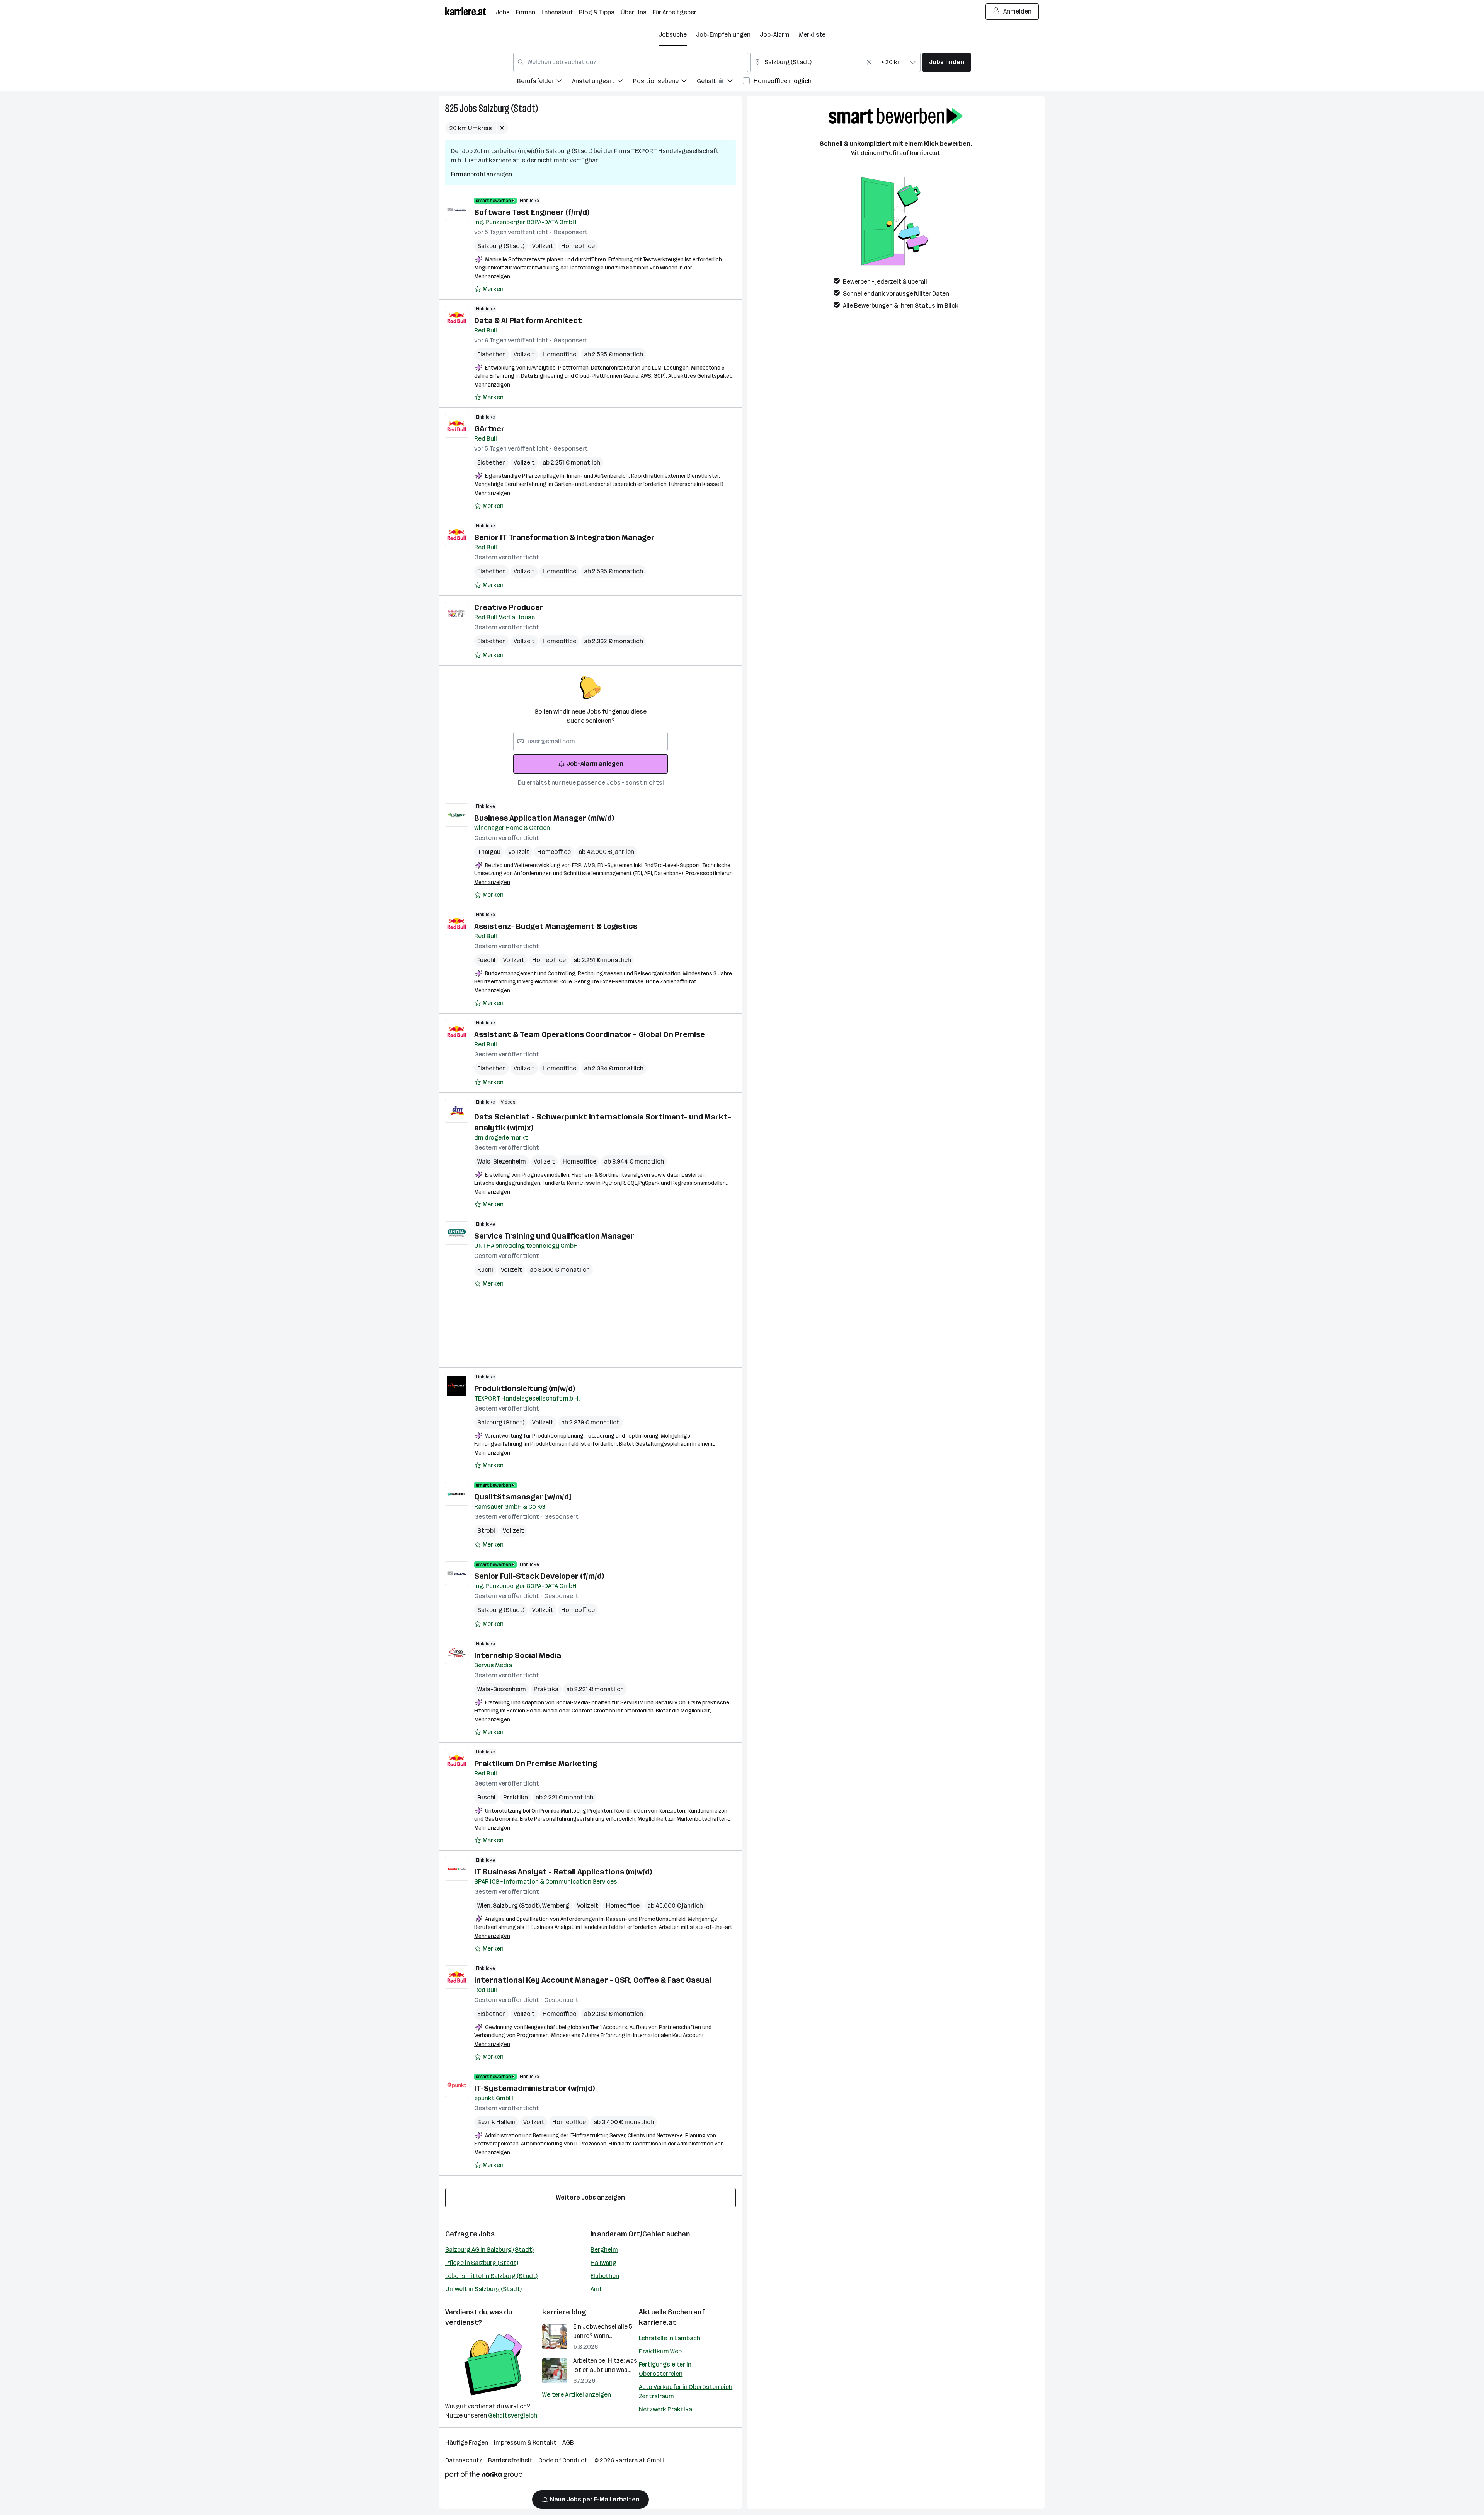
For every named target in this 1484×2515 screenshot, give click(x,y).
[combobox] (631, 62)
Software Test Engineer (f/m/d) (532, 212)
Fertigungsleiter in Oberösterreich (665, 2369)
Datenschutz (464, 2460)
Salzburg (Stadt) (508, 108)
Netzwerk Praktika (665, 2409)
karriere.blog (564, 2312)
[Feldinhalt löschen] (869, 62)
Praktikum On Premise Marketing (536, 1764)
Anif (596, 2289)
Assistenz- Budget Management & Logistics (556, 926)
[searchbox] (591, 741)
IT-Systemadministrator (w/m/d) (534, 2088)
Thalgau (489, 852)
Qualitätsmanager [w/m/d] (522, 1497)
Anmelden (1017, 11)
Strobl (486, 1531)
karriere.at (658, 2322)
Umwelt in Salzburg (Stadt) (483, 2289)
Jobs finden (947, 62)
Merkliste (812, 35)
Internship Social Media (518, 1655)
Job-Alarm (775, 35)
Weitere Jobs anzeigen (591, 2197)
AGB (568, 2443)
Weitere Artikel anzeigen (577, 2395)
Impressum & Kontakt (525, 2443)
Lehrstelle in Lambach (670, 2338)
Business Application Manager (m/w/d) (544, 818)
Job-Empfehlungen (723, 35)
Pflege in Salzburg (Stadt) (482, 2263)
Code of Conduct (563, 2460)
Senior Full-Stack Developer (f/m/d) (539, 1576)
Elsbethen (492, 354)
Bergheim (604, 2250)
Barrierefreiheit (510, 2460)
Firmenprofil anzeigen (482, 174)
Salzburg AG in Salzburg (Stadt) (489, 2250)
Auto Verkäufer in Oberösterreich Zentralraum (686, 2391)
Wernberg (556, 1906)
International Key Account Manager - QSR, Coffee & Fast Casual (593, 1980)
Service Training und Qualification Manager (554, 1236)
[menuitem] (545, 82)
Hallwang (603, 2263)
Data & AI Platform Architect (528, 320)
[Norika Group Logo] (484, 2476)
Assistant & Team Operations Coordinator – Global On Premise (590, 1034)
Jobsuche (673, 35)
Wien (485, 1906)
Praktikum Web (660, 2351)
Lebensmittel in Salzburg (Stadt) (491, 2276)
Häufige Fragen (467, 2443)
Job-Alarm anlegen (595, 764)
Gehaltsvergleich (513, 2415)
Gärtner (489, 429)
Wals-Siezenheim (502, 1161)
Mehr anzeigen (492, 277)
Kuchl (485, 1270)
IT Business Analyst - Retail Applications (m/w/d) (563, 1872)
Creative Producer (509, 607)
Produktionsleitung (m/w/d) (525, 1389)
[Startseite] (470, 11)
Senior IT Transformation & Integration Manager (564, 537)
